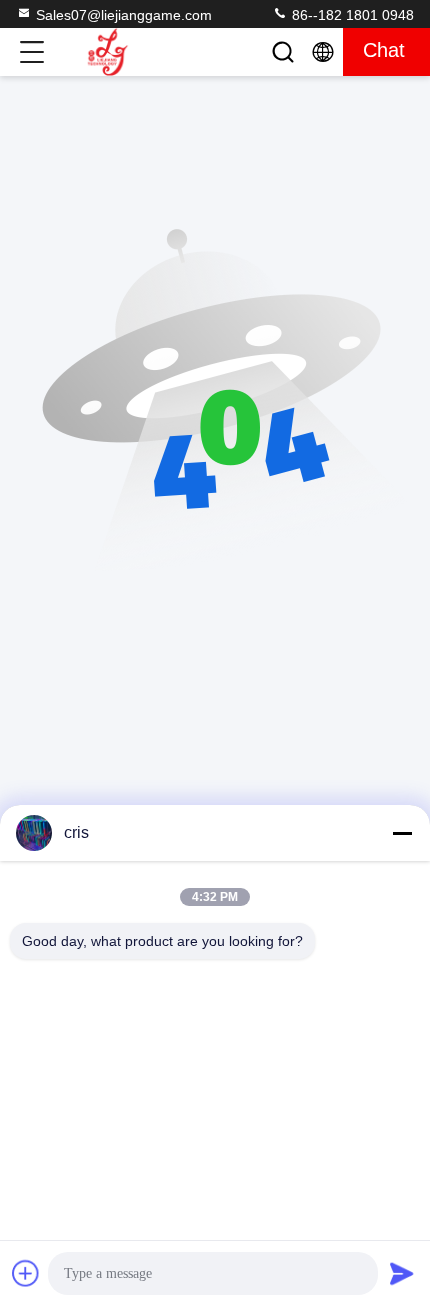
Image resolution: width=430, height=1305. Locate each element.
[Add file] (26, 1273)
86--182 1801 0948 (351, 15)
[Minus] (402, 833)
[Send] (402, 1273)
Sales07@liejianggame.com (124, 15)
